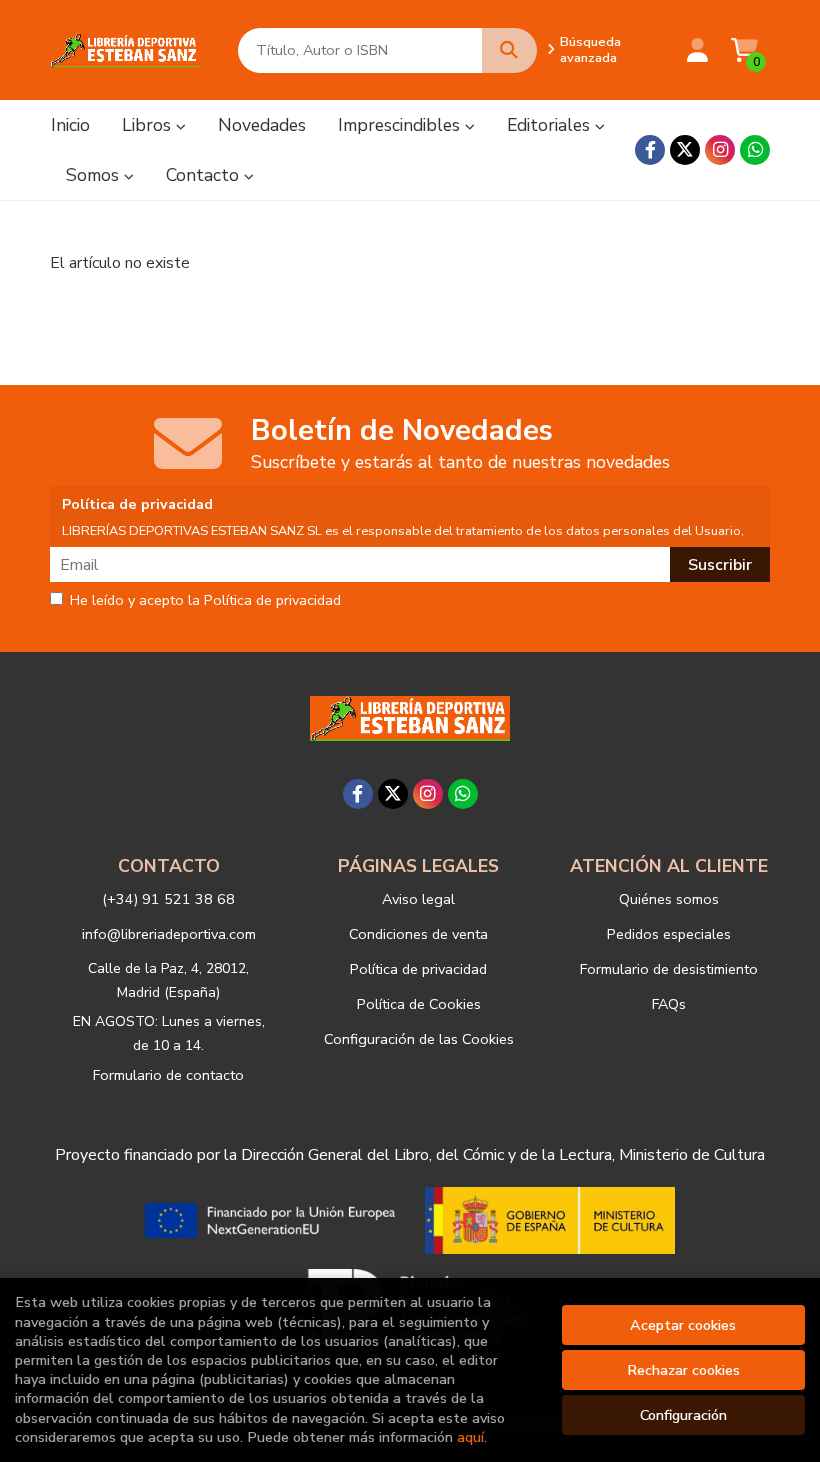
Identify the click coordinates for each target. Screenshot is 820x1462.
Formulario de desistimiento (669, 969)
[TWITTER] (685, 150)
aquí (470, 1437)
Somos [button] (95, 175)
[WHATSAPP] (755, 150)
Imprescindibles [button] (401, 125)
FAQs (669, 1004)
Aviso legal (418, 899)
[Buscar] (509, 50)
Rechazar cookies (683, 1370)
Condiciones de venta (418, 934)
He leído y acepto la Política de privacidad (205, 601)
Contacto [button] (205, 175)
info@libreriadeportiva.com (169, 934)
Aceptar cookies (683, 1325)
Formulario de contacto (168, 1075)
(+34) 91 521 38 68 (168, 899)
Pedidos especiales (669, 934)
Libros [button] (149, 125)
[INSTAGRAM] (720, 150)
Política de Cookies (419, 1004)
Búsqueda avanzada (590, 50)
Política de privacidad (418, 969)
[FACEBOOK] (650, 150)
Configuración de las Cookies (419, 1039)
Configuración (683, 1415)
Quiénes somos (669, 899)
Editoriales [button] (551, 125)
